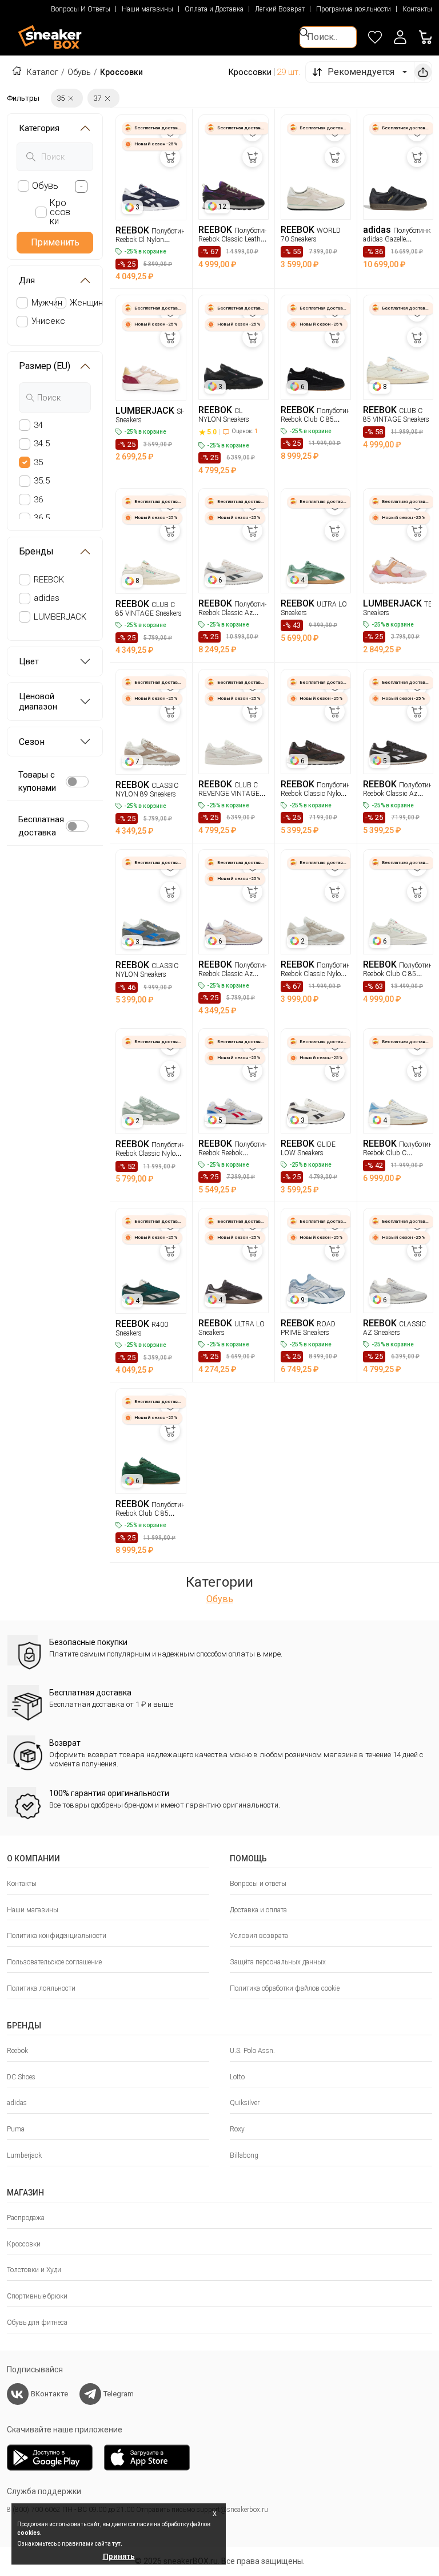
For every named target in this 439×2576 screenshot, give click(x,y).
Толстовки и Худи (34, 2270)
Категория (39, 128)
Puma (16, 2129)
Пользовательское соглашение (54, 1962)
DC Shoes (21, 2077)
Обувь (79, 72)
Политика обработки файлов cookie (285, 1988)
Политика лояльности (41, 1988)
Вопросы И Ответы (81, 9)
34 (38, 425)
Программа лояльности (354, 9)
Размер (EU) (45, 366)
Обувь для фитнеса (37, 2323)
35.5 (42, 481)
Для (27, 280)
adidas (47, 598)
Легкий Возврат (280, 9)
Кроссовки (24, 2244)
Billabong (244, 2155)
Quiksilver (245, 2103)
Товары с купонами (37, 781)
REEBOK (49, 580)
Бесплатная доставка (41, 826)
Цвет (29, 661)
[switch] (77, 782)
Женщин (86, 303)
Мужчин (47, 303)
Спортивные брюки (37, 2296)
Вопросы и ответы (258, 1884)
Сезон (32, 742)
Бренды (36, 551)
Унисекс (48, 321)
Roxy (237, 2129)
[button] (400, 37)
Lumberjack (24, 2155)
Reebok (17, 2051)
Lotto (237, 2077)
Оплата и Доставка (214, 9)
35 (38, 462)
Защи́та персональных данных (278, 1962)
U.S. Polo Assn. (252, 2051)
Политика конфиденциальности (57, 1936)
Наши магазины (147, 9)
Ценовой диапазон (38, 702)
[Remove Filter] (71, 98)
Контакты (417, 9)
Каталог (43, 72)
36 (38, 500)
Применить (55, 242)
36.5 (42, 518)
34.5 (42, 443)
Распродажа (26, 2218)
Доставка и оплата (258, 1910)
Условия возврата (259, 1936)
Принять (119, 2556)
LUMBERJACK (60, 617)
